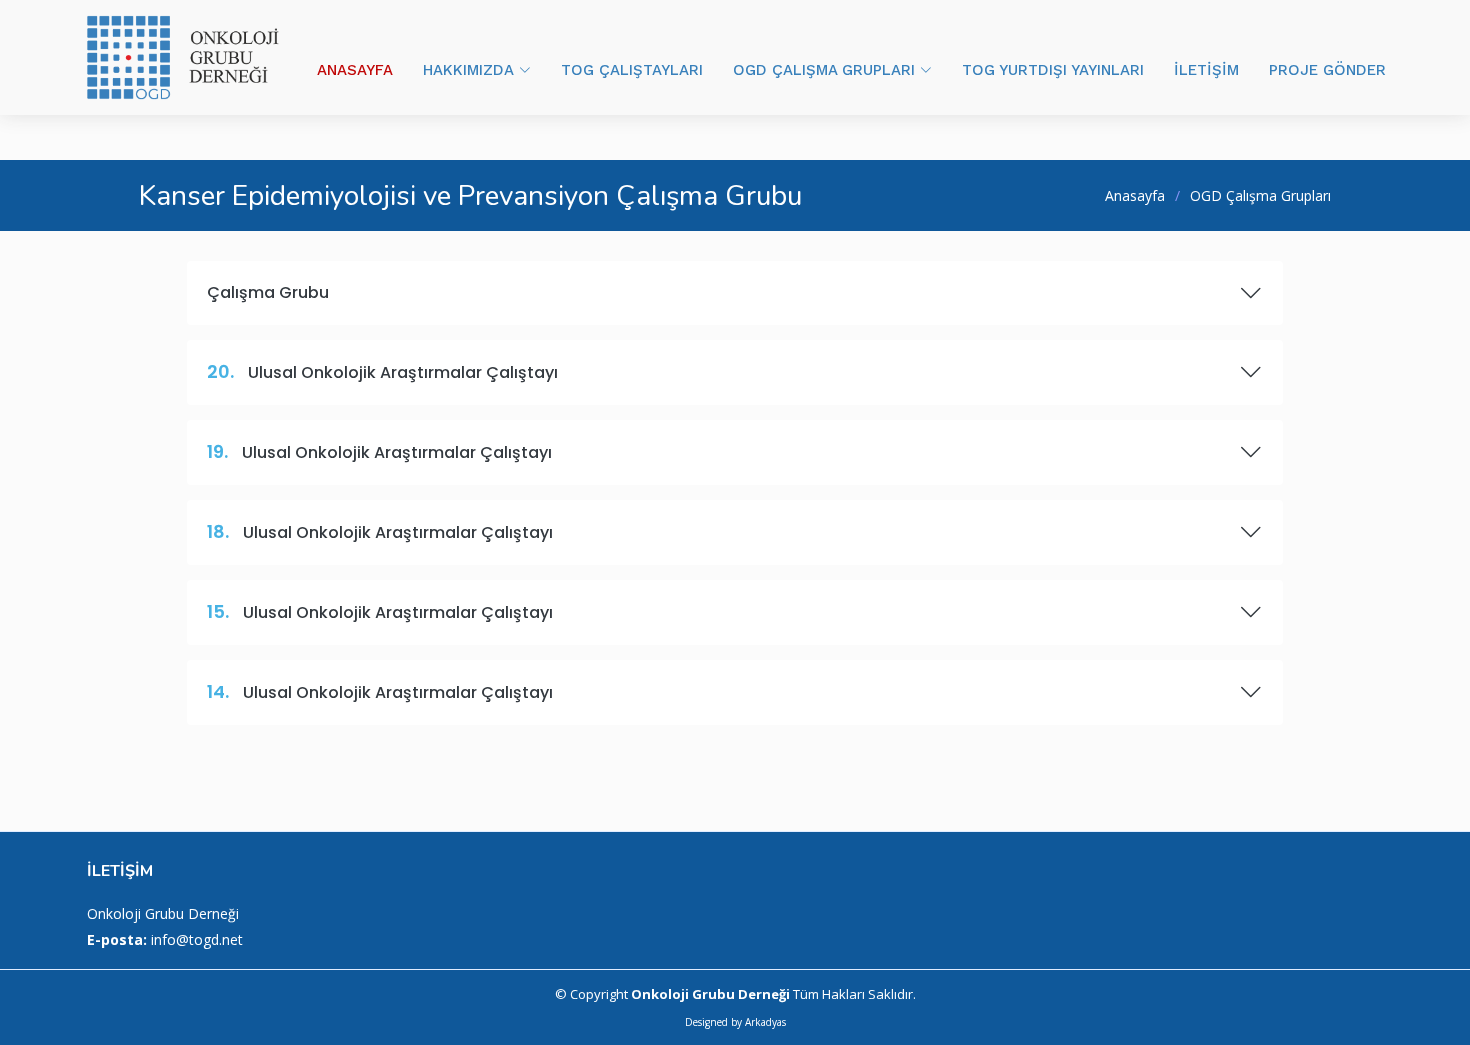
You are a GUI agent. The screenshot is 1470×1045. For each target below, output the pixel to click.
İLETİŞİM (1206, 70)
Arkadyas (765, 1022)
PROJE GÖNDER (1327, 70)
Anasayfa (1135, 195)
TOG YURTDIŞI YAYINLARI (1053, 70)
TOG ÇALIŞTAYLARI (632, 70)
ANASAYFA (355, 70)
